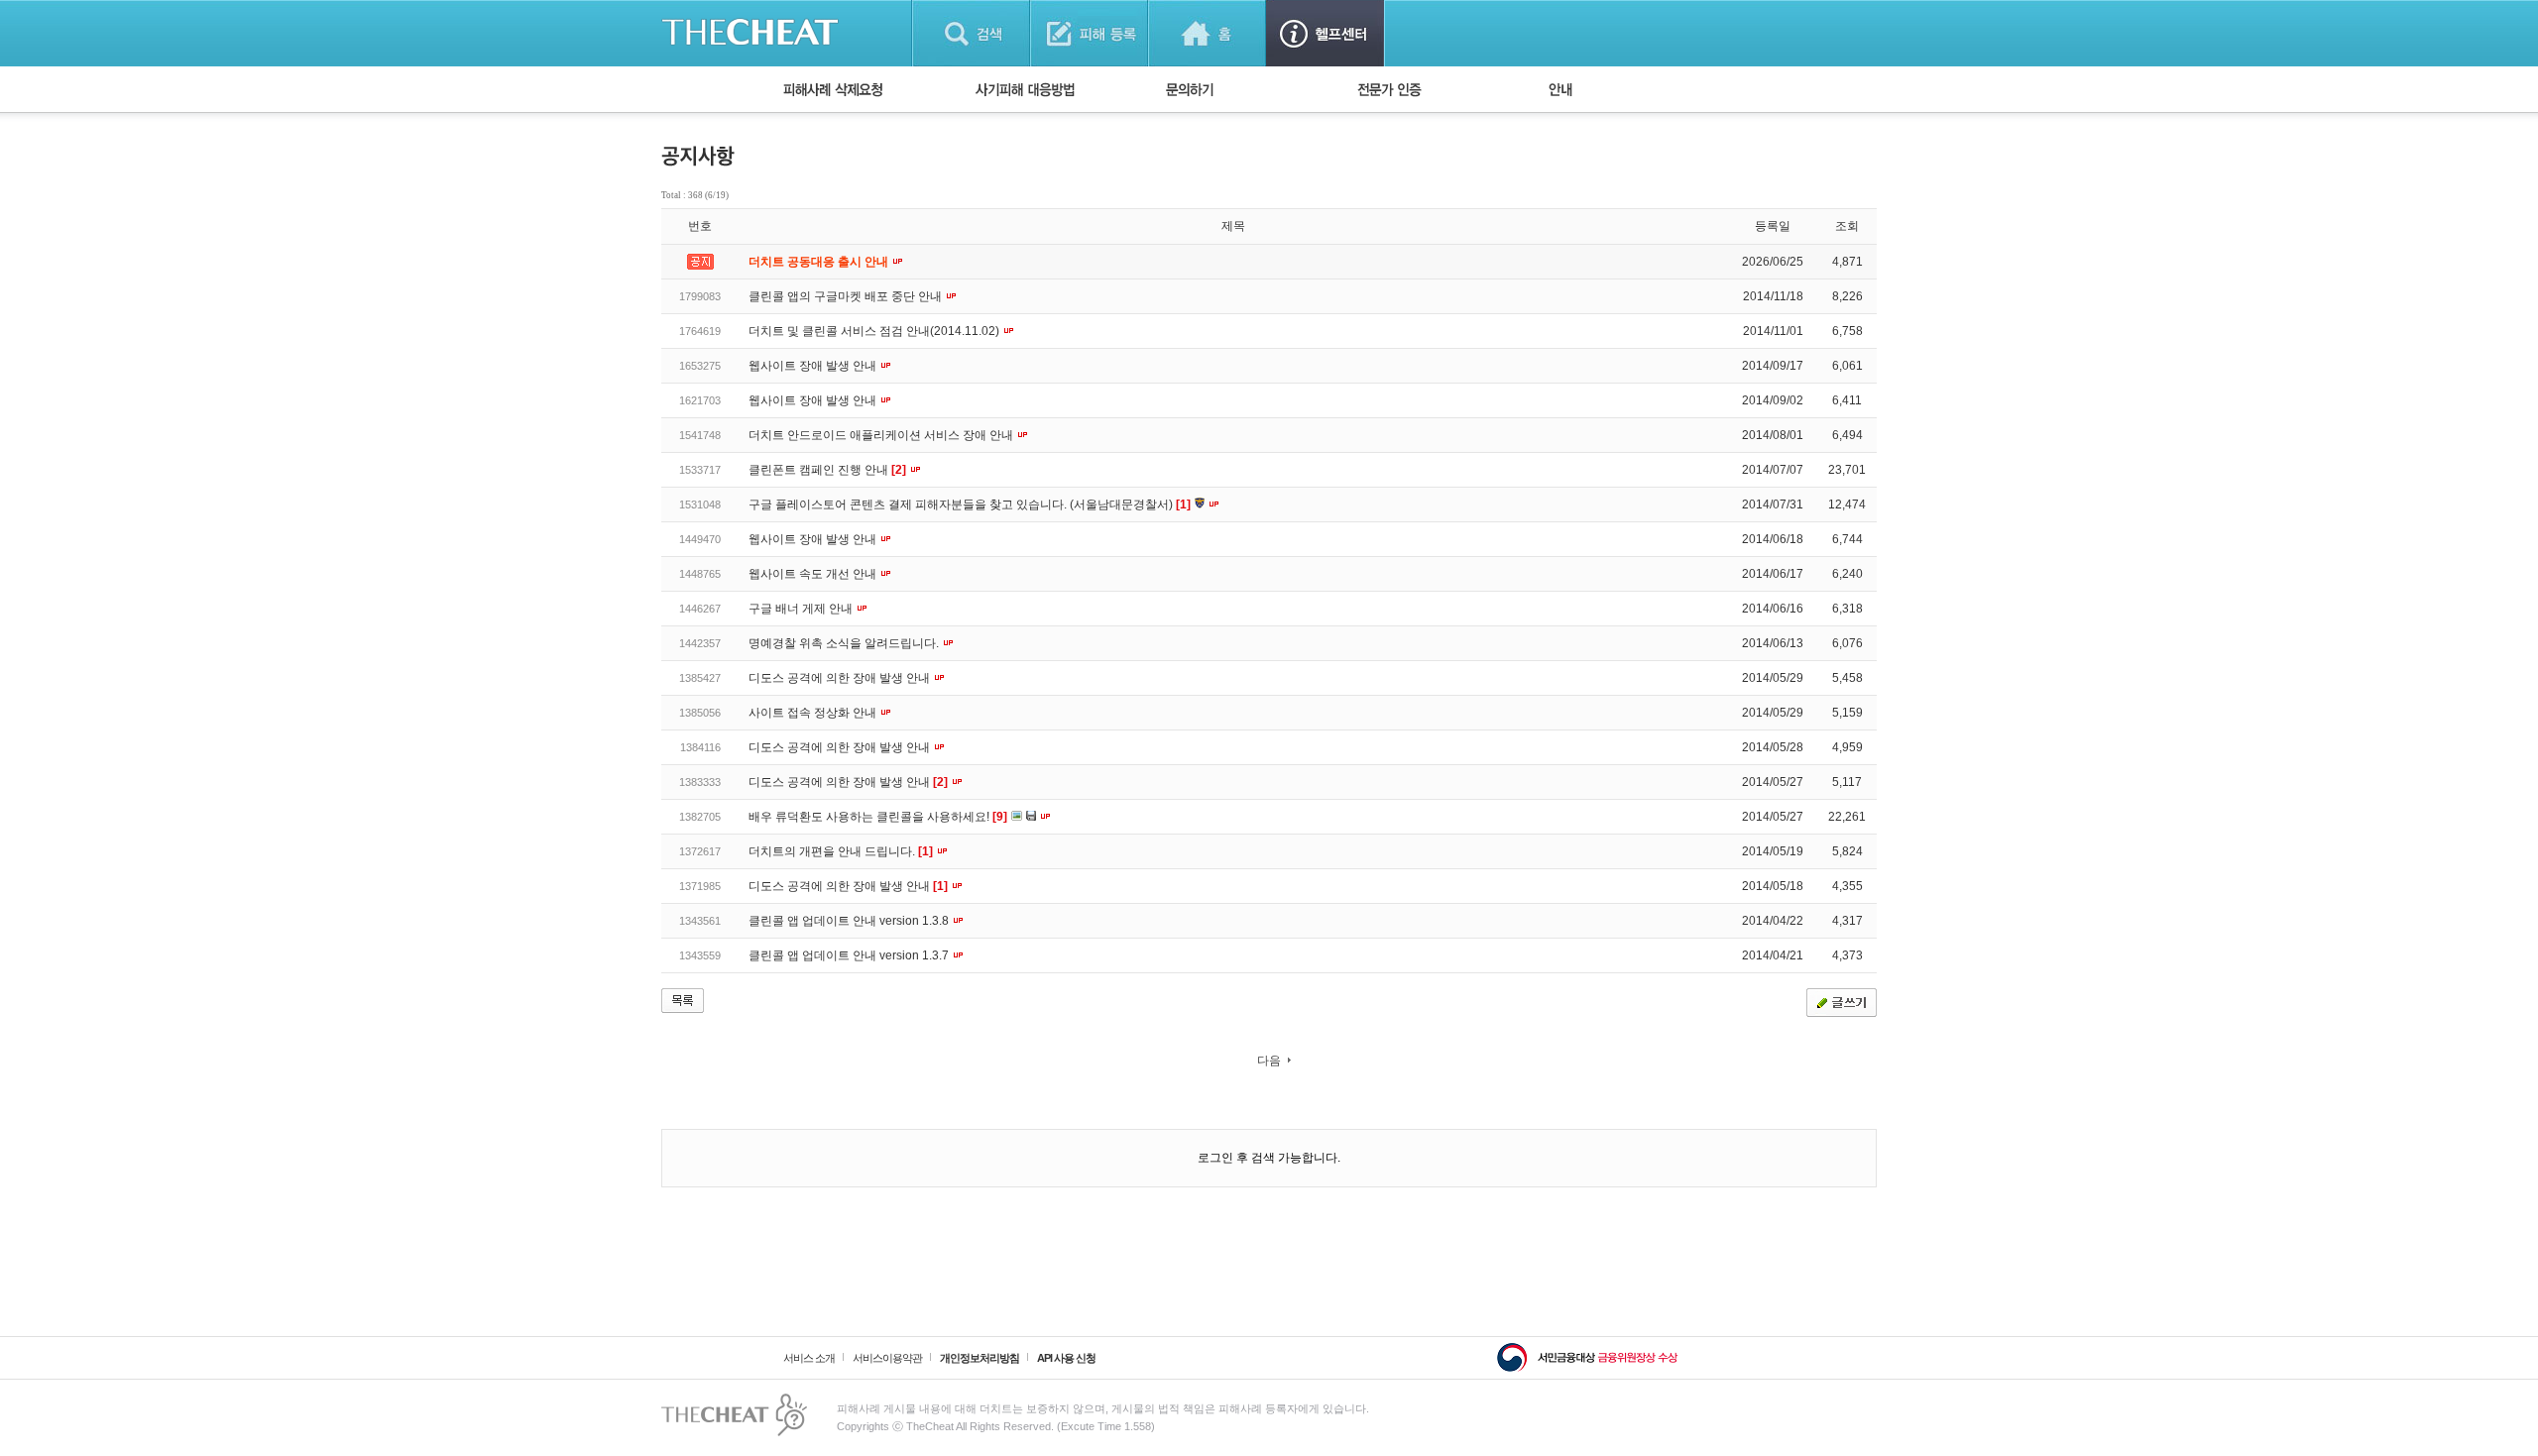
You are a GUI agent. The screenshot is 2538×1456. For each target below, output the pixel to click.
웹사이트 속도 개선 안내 (814, 574)
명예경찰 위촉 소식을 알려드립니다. (845, 643)
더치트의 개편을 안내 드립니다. (841, 851)
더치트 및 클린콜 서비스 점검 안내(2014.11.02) (875, 331)
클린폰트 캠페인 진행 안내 (827, 470)
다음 (1269, 1061)
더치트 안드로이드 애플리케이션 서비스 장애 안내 (882, 435)
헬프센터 (1325, 33)
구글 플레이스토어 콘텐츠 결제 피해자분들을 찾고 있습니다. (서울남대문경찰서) (970, 504)
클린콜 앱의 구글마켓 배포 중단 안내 (847, 296)
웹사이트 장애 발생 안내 (814, 366)
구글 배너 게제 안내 (802, 609)
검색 (971, 33)
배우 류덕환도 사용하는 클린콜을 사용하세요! (878, 817)
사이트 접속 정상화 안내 (814, 713)
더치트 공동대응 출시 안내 (820, 262)
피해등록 (1089, 33)
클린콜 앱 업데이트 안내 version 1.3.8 (850, 921)
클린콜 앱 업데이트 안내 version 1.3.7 (850, 955)
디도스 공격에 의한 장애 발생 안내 (841, 678)
